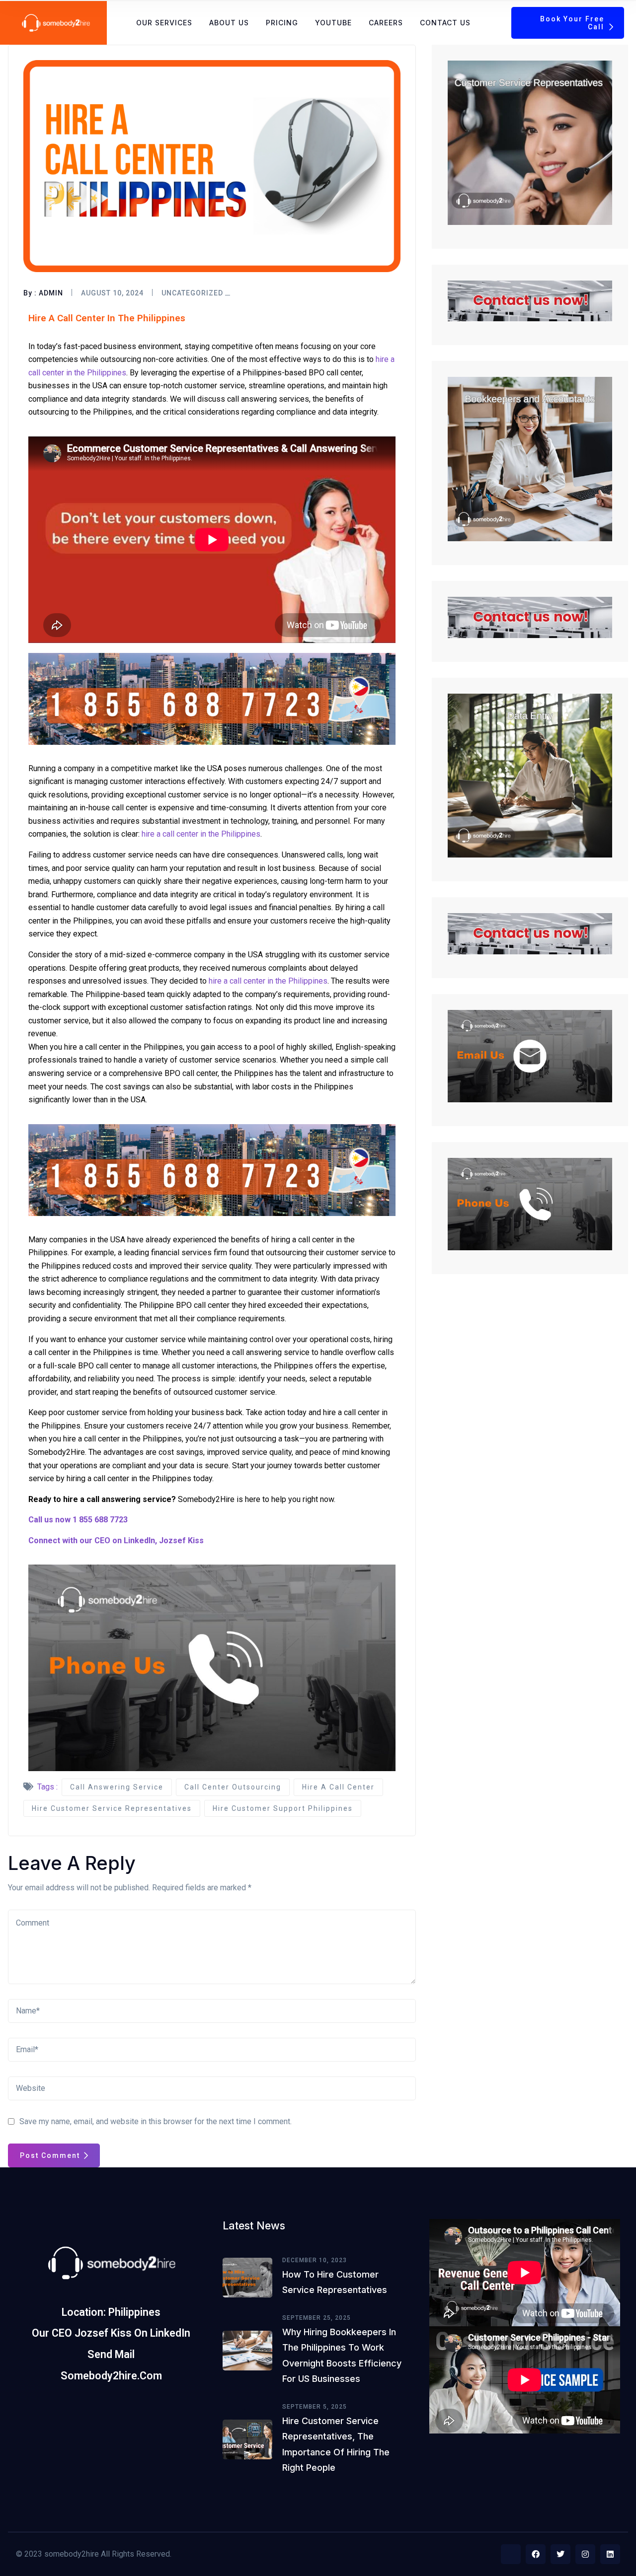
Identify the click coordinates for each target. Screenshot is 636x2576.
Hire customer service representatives (112, 1808)
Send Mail (111, 2354)
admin (51, 293)
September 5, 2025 (315, 2407)
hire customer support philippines (283, 1808)
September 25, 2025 (317, 2318)
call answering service (117, 1787)
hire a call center (338, 1787)
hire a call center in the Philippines (201, 834)
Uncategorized (192, 293)
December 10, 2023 (315, 2260)
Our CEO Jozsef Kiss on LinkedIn (111, 2333)
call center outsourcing (233, 1787)
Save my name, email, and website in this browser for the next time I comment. (156, 2121)
